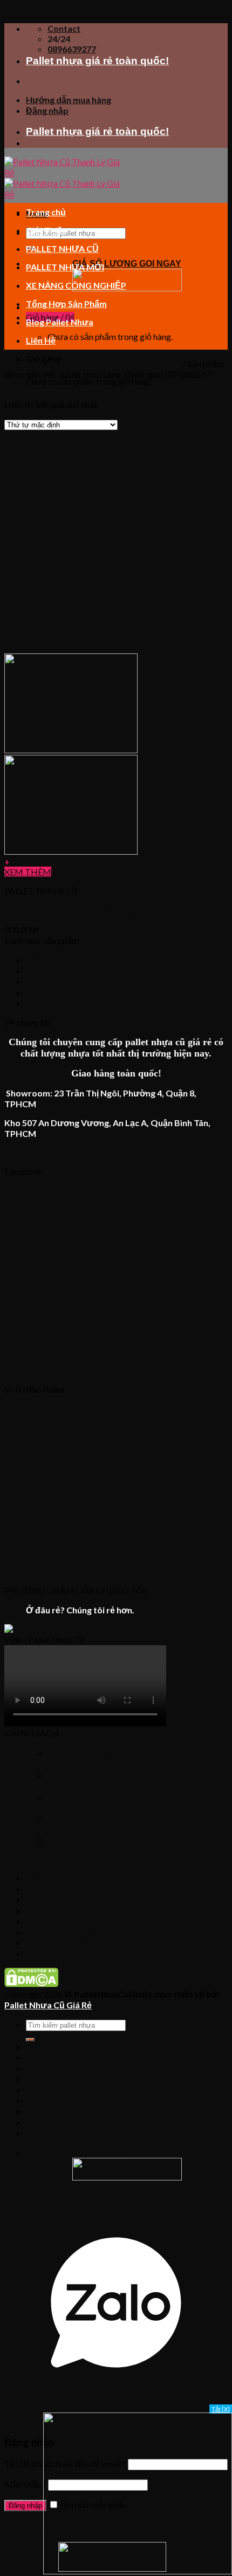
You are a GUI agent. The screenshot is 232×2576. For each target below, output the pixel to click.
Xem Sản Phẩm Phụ (62, 1003)
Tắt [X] (221, 2409)
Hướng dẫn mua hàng (69, 100)
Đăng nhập (25, 2506)
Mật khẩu (25, 2484)
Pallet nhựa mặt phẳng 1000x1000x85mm (83, 910)
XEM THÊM (28, 872)
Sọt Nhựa (44, 981)
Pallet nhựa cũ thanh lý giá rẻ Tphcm (115, 363)
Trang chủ (46, 212)
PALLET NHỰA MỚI (65, 267)
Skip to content (32, 9)
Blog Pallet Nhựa (60, 322)
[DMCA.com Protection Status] (31, 1984)
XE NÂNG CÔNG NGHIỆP (76, 285)
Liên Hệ (41, 340)
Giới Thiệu (46, 230)
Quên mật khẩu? (35, 2525)
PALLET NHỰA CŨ (62, 248)
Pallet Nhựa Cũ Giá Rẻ (48, 2005)
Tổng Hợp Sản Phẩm (66, 304)
